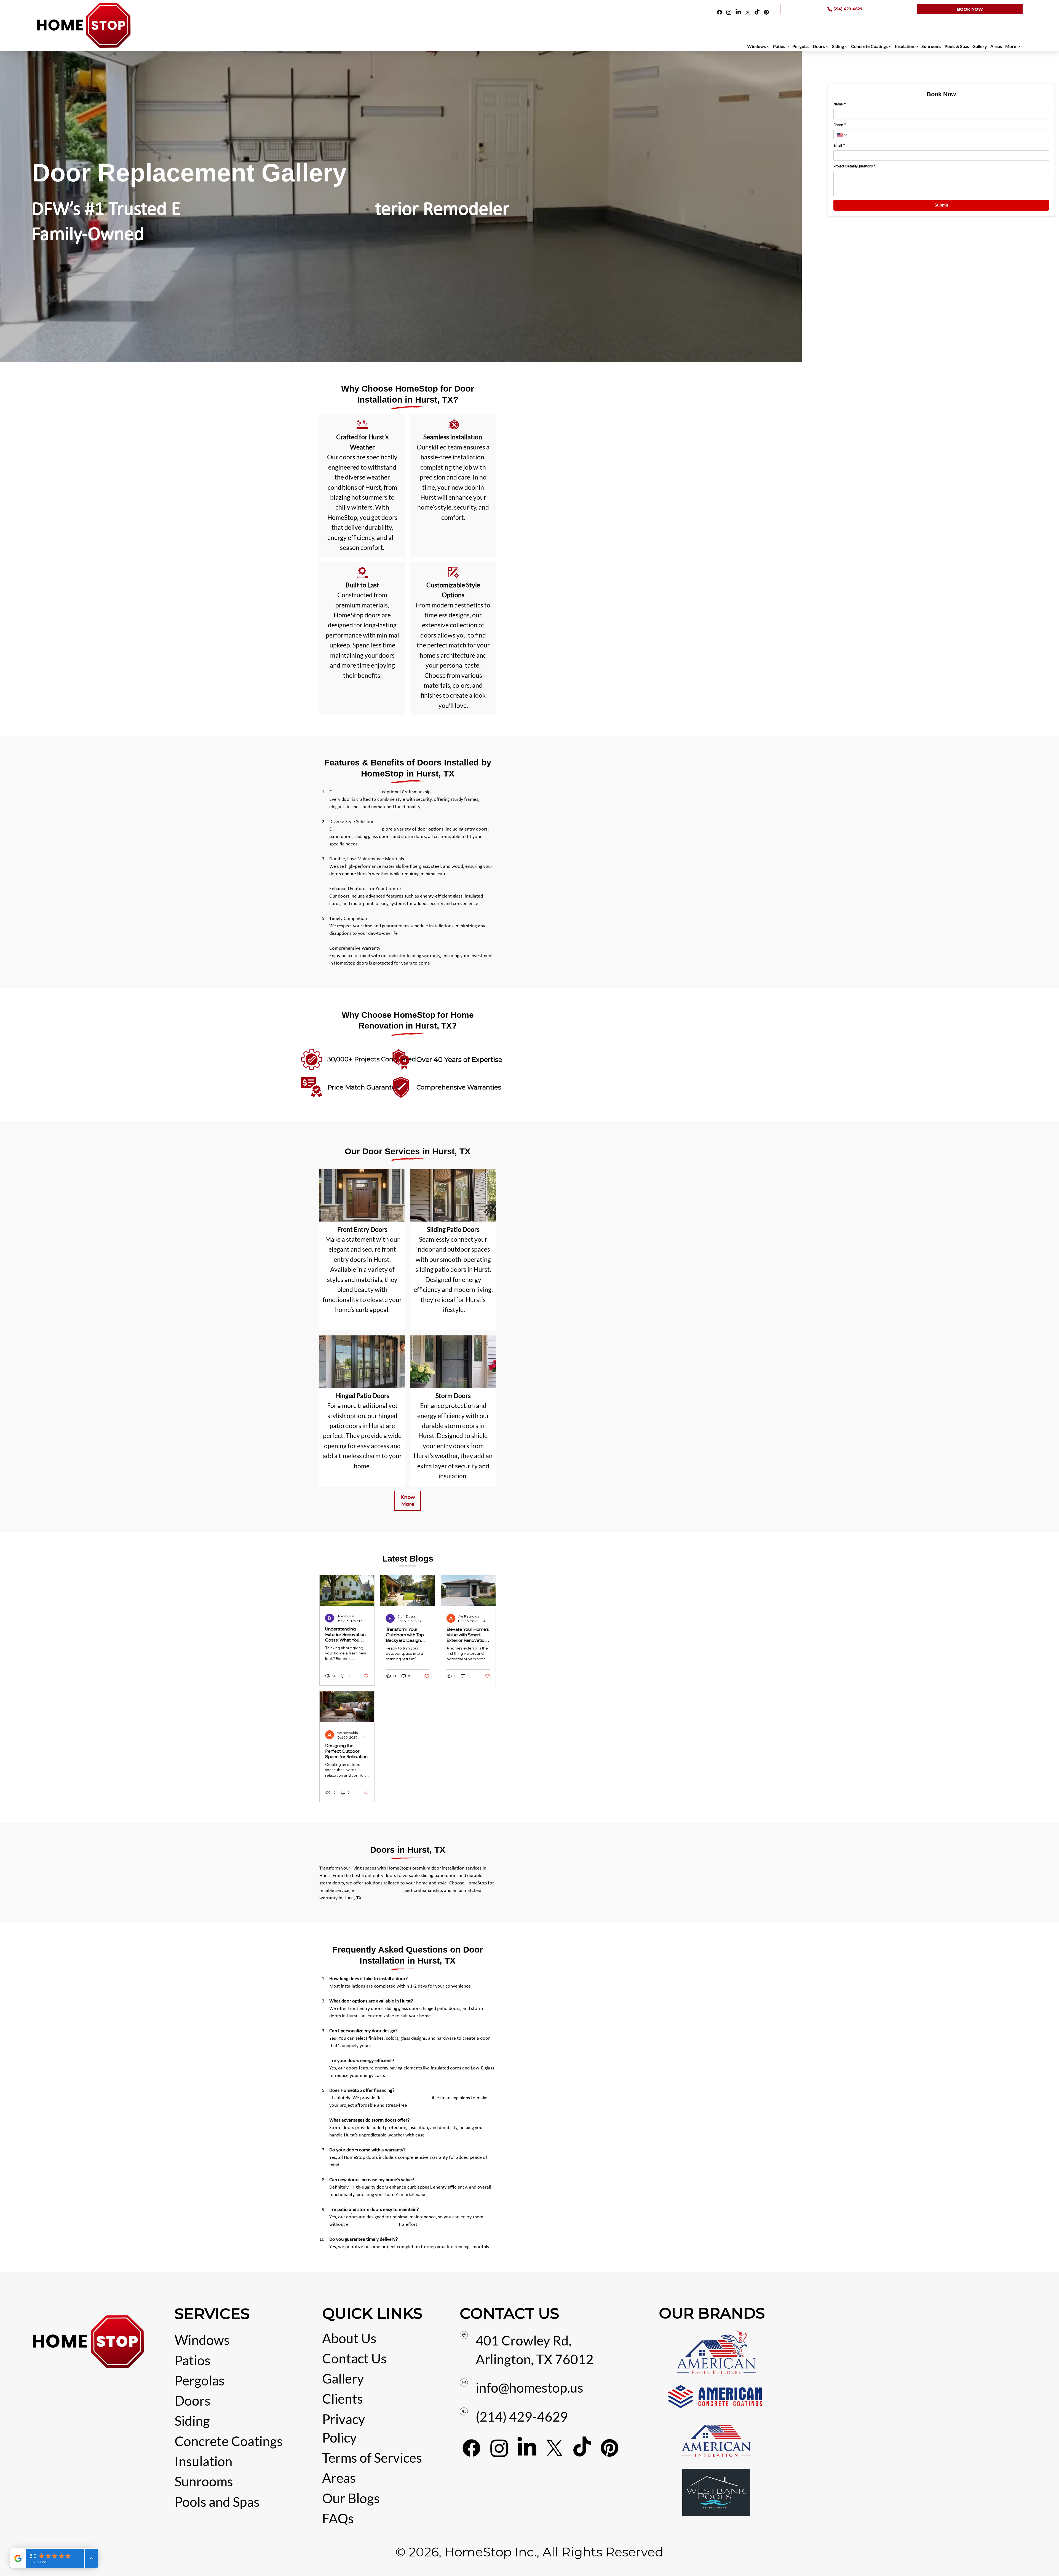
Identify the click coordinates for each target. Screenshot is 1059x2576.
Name (840, 104)
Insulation (204, 2461)
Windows (202, 2340)
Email (839, 146)
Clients (343, 2399)
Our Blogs (351, 2498)
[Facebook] (720, 12)
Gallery (343, 2378)
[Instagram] (729, 12)
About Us (349, 2338)
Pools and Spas (217, 2502)
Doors (192, 2400)
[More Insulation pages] (917, 47)
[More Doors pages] (827, 47)
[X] (748, 12)
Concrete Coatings (229, 2441)
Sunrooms (204, 2481)
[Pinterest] (766, 12)
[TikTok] (757, 12)
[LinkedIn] (738, 12)
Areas (339, 2478)
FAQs (338, 2518)
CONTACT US (509, 2313)
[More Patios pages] (788, 47)
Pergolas (200, 2380)
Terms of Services (372, 2458)
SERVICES (212, 2314)
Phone (840, 125)
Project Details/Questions (855, 166)
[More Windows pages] (768, 47)
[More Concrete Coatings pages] (890, 47)
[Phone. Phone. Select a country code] (842, 135)
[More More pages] (1019, 47)
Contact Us (354, 2358)
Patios (192, 2360)
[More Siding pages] (846, 47)
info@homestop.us (529, 2388)
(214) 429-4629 (522, 2416)
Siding (192, 2421)
